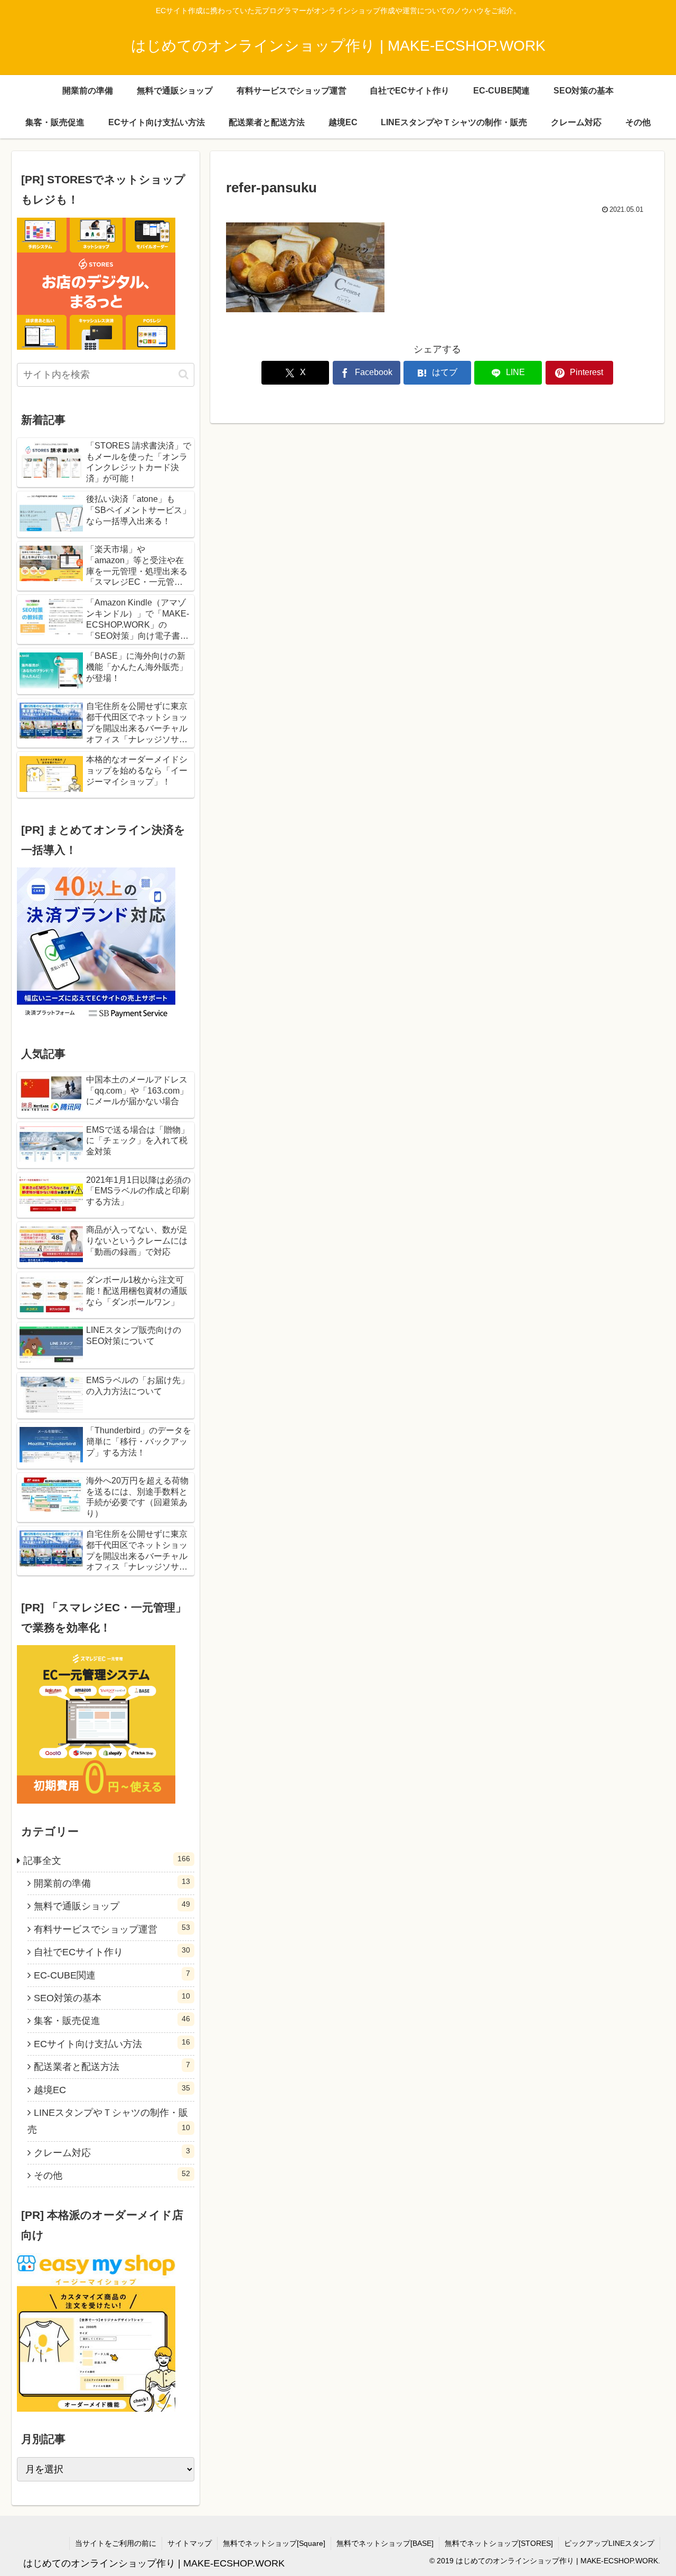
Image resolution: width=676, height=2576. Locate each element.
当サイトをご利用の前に (116, 2543)
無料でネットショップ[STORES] (499, 2543)
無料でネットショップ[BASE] (385, 2543)
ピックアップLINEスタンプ (609, 2543)
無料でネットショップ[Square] (274, 2543)
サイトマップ (190, 2543)
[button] (184, 374)
